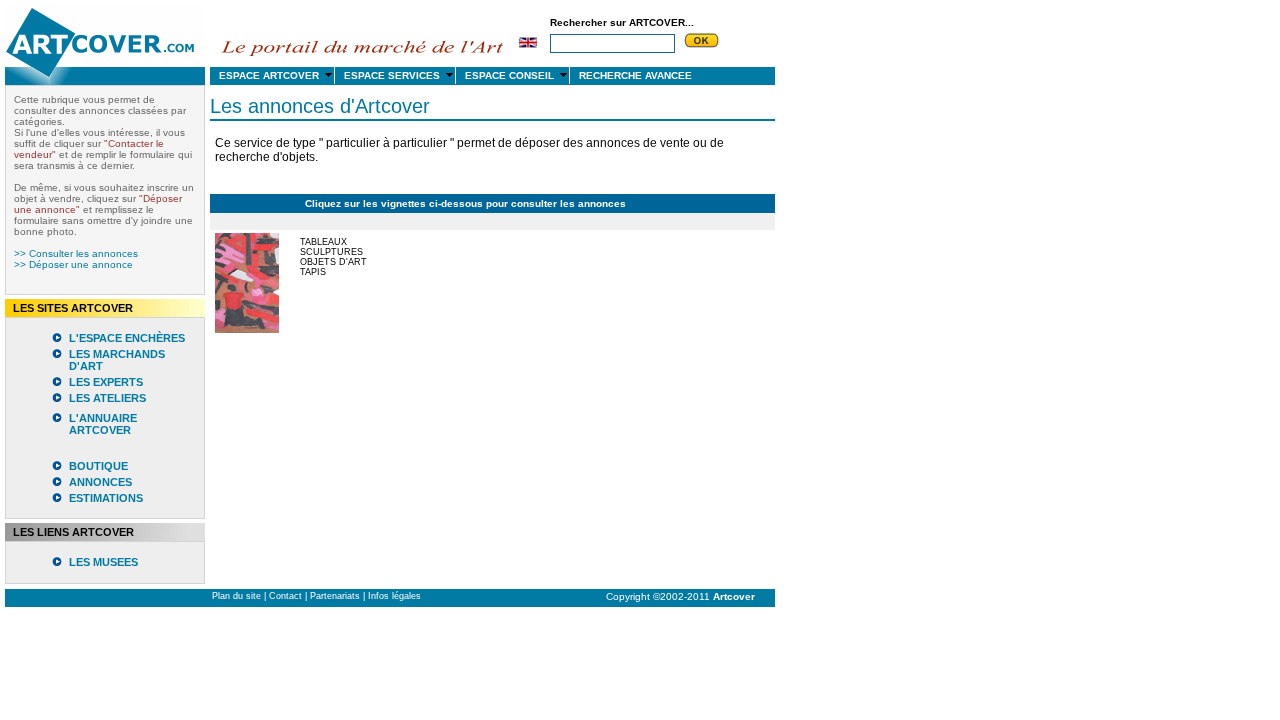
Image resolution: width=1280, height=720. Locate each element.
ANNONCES (100, 482)
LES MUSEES (103, 562)
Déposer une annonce (81, 264)
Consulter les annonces (83, 253)
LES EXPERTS (106, 382)
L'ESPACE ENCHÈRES (127, 338)
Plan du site (236, 596)
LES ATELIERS (107, 398)
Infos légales (394, 596)
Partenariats (335, 596)
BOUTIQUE (98, 466)
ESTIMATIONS (106, 498)
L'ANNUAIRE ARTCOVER (103, 424)
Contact (285, 596)
